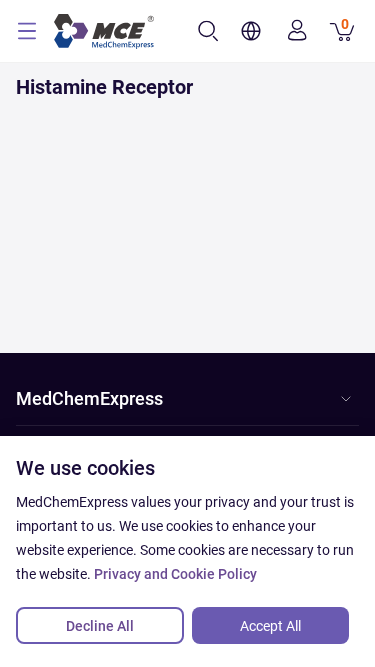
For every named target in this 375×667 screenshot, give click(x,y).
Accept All (270, 626)
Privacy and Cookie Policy (175, 574)
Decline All (100, 626)
